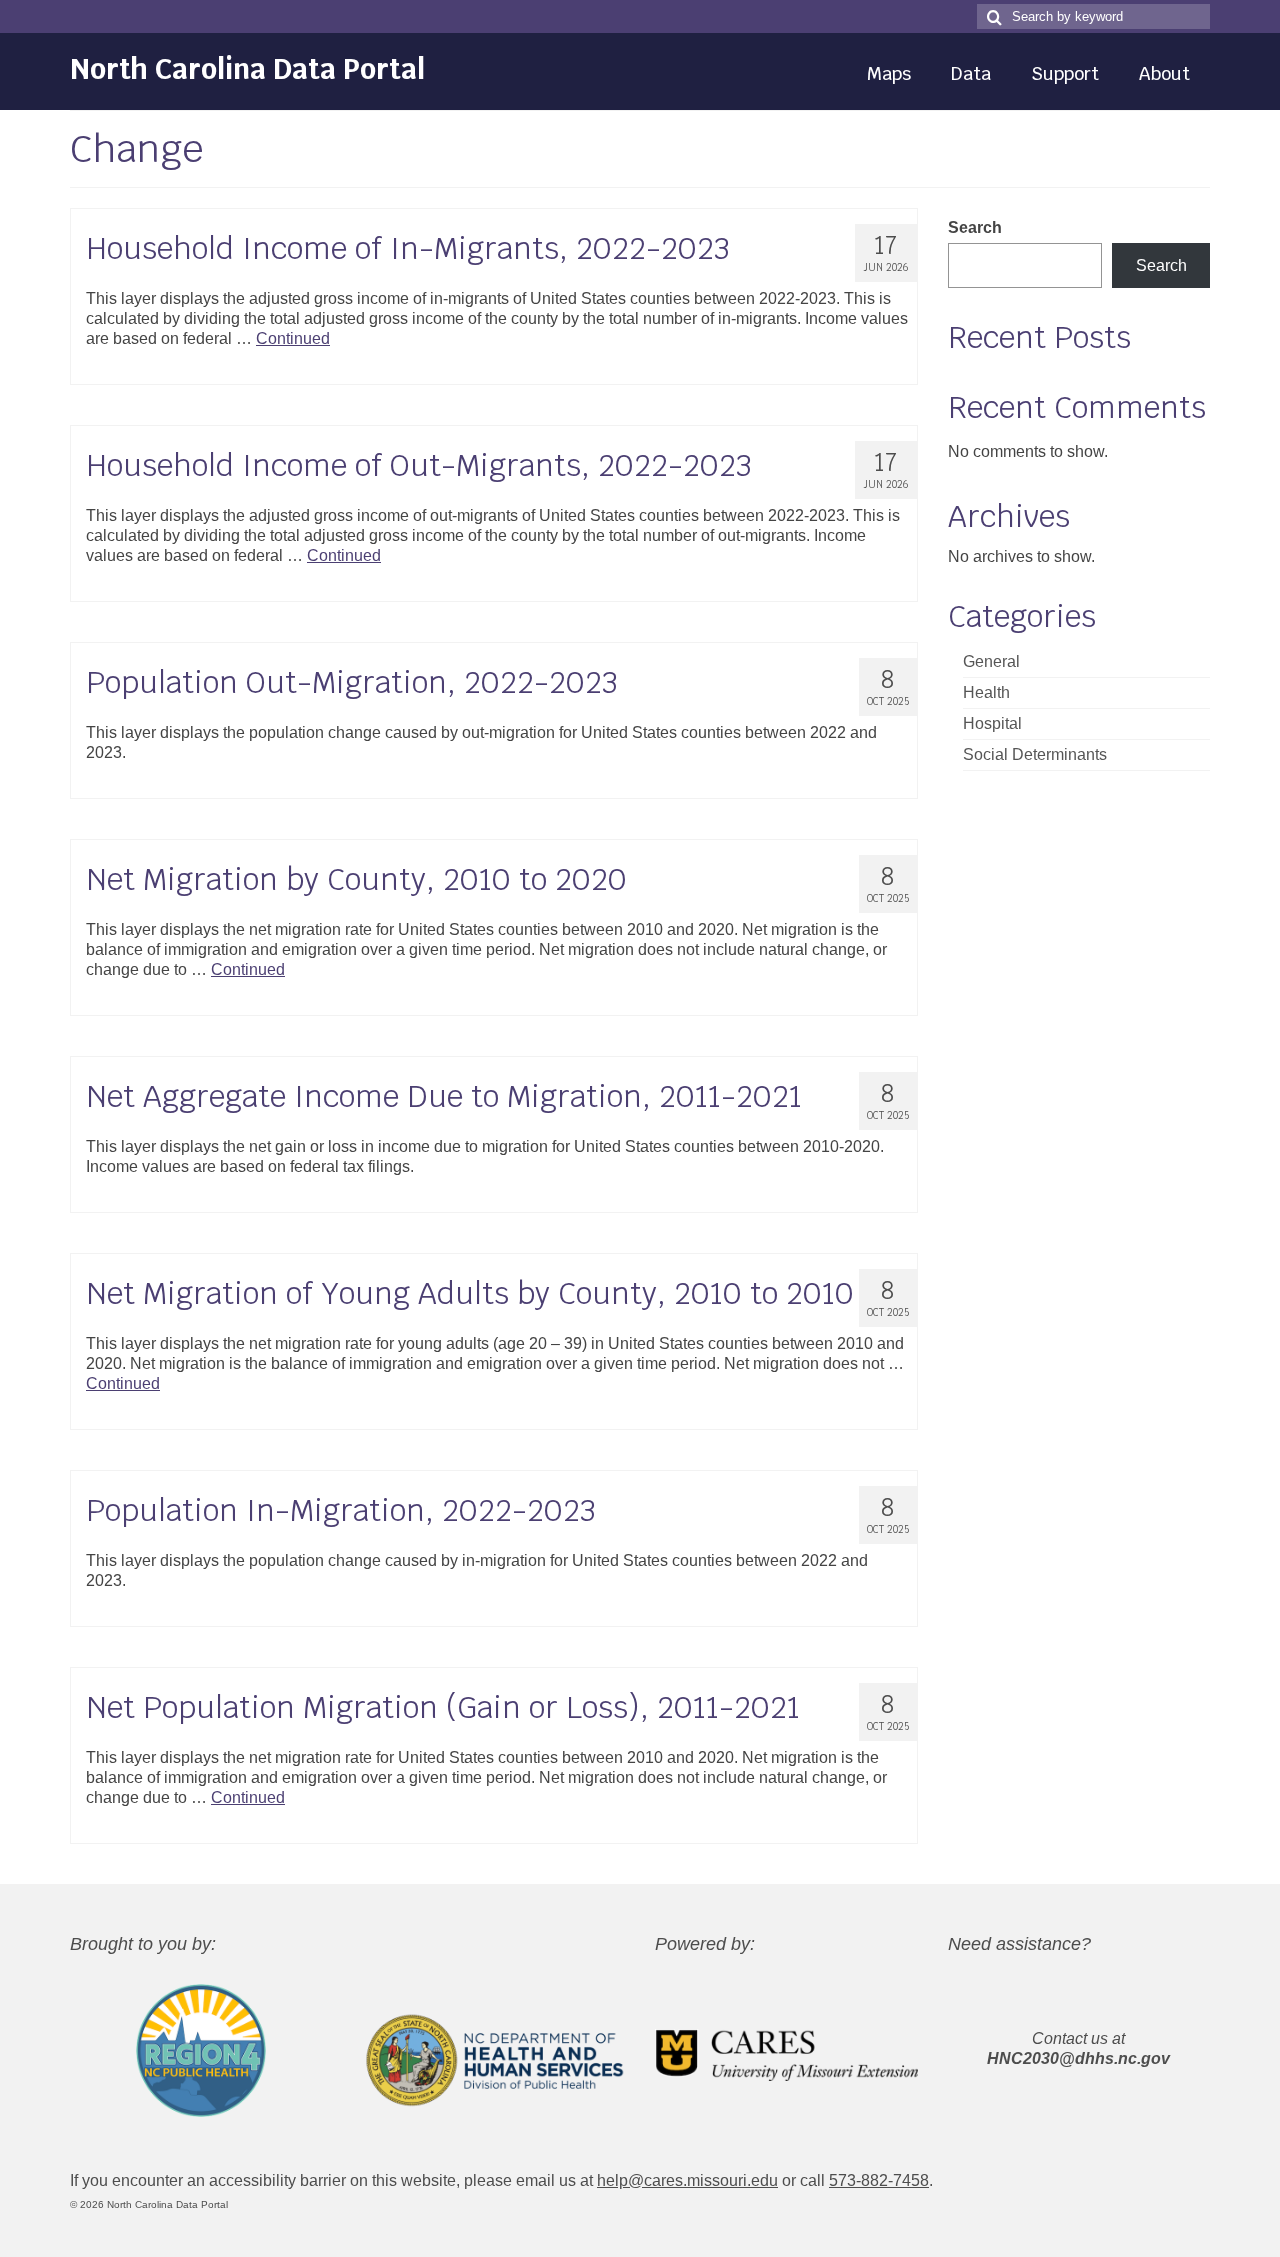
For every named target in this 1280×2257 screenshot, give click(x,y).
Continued (293, 338)
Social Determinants (1035, 754)
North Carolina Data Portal (247, 69)
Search (975, 227)
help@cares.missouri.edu (687, 2180)
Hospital (992, 723)
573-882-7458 (879, 2180)
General (991, 661)
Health (986, 692)
